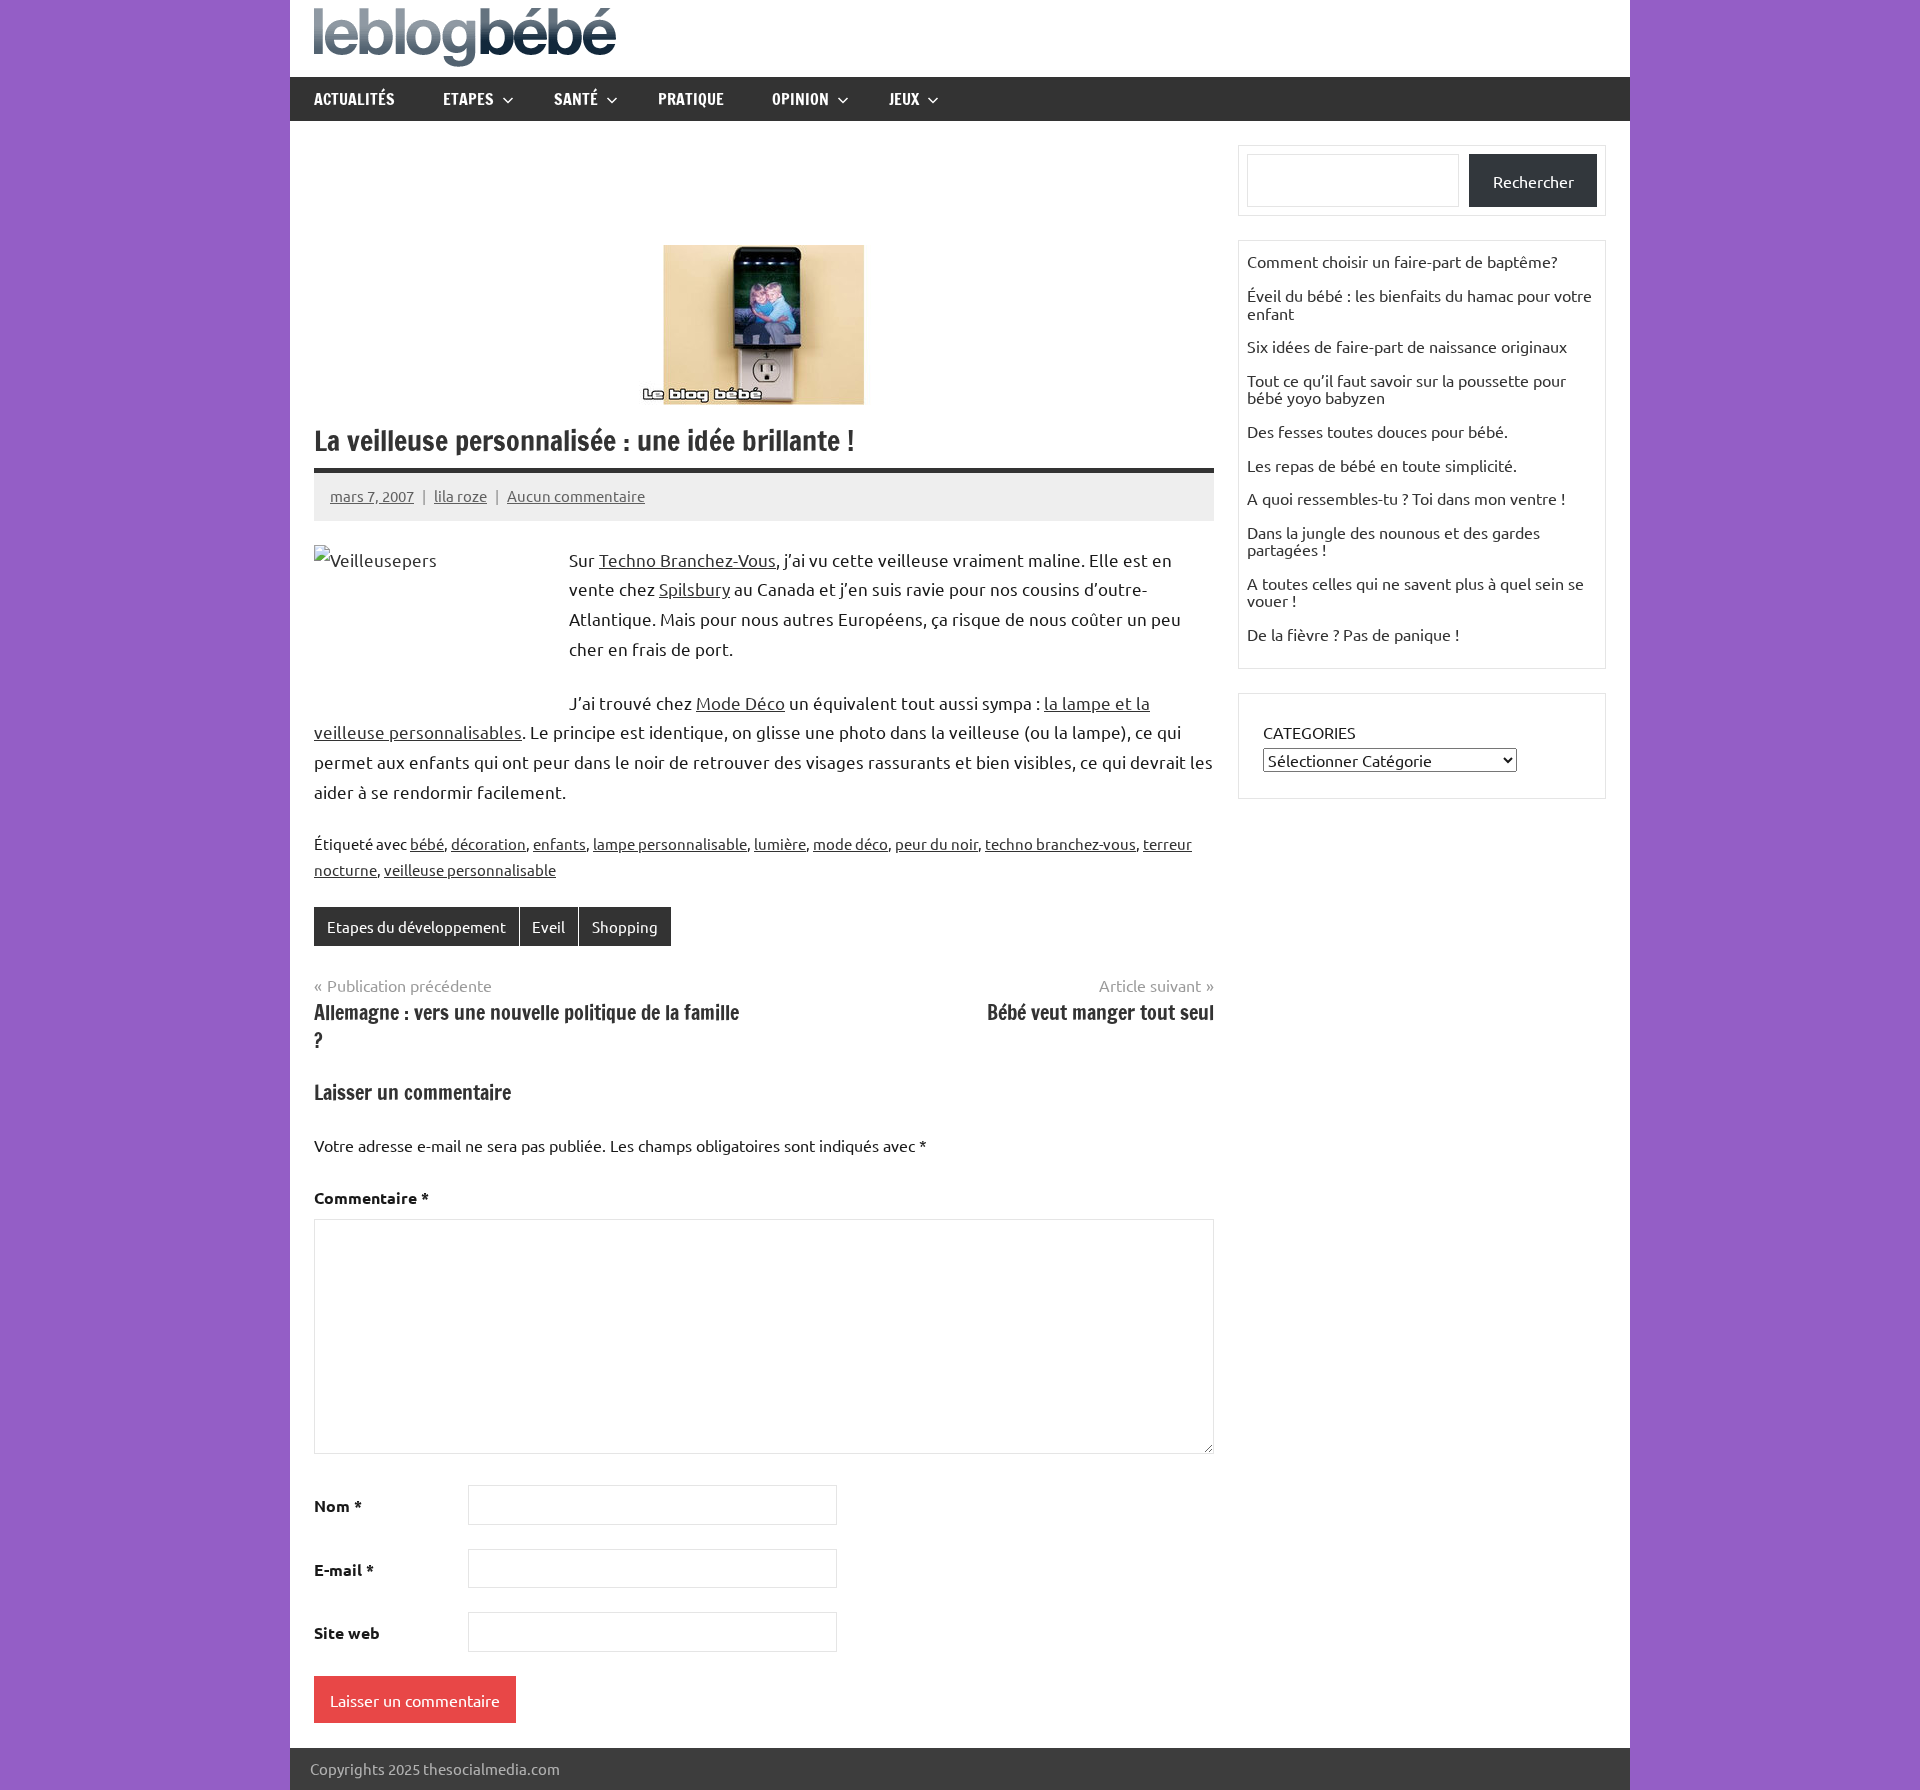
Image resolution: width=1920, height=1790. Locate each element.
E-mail (344, 1569)
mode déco (850, 843)
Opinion (800, 99)
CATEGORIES (1309, 732)
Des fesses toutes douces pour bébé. (1377, 431)
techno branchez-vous (1060, 843)
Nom (338, 1505)
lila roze (460, 495)
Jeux (904, 99)
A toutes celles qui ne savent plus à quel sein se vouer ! (1415, 592)
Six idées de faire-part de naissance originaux (1407, 346)
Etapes (468, 99)
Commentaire (371, 1197)
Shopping (625, 926)
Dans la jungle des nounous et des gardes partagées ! (1393, 541)
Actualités (354, 99)
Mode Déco (740, 702)
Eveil (548, 926)
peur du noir (936, 843)
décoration (488, 843)
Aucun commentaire (576, 495)
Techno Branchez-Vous (687, 559)
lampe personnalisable (670, 843)
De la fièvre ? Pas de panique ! (1353, 634)
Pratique (691, 99)
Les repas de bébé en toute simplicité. (1382, 465)
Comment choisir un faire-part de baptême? (1402, 261)
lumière (780, 843)
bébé (427, 843)
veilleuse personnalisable (470, 869)
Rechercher (1533, 181)
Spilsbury (694, 588)
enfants (559, 843)
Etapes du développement (416, 926)
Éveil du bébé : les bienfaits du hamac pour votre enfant (1419, 304)
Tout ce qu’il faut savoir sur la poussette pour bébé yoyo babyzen (1406, 389)
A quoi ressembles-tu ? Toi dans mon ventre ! (1406, 498)
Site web (347, 1632)
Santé (576, 99)
